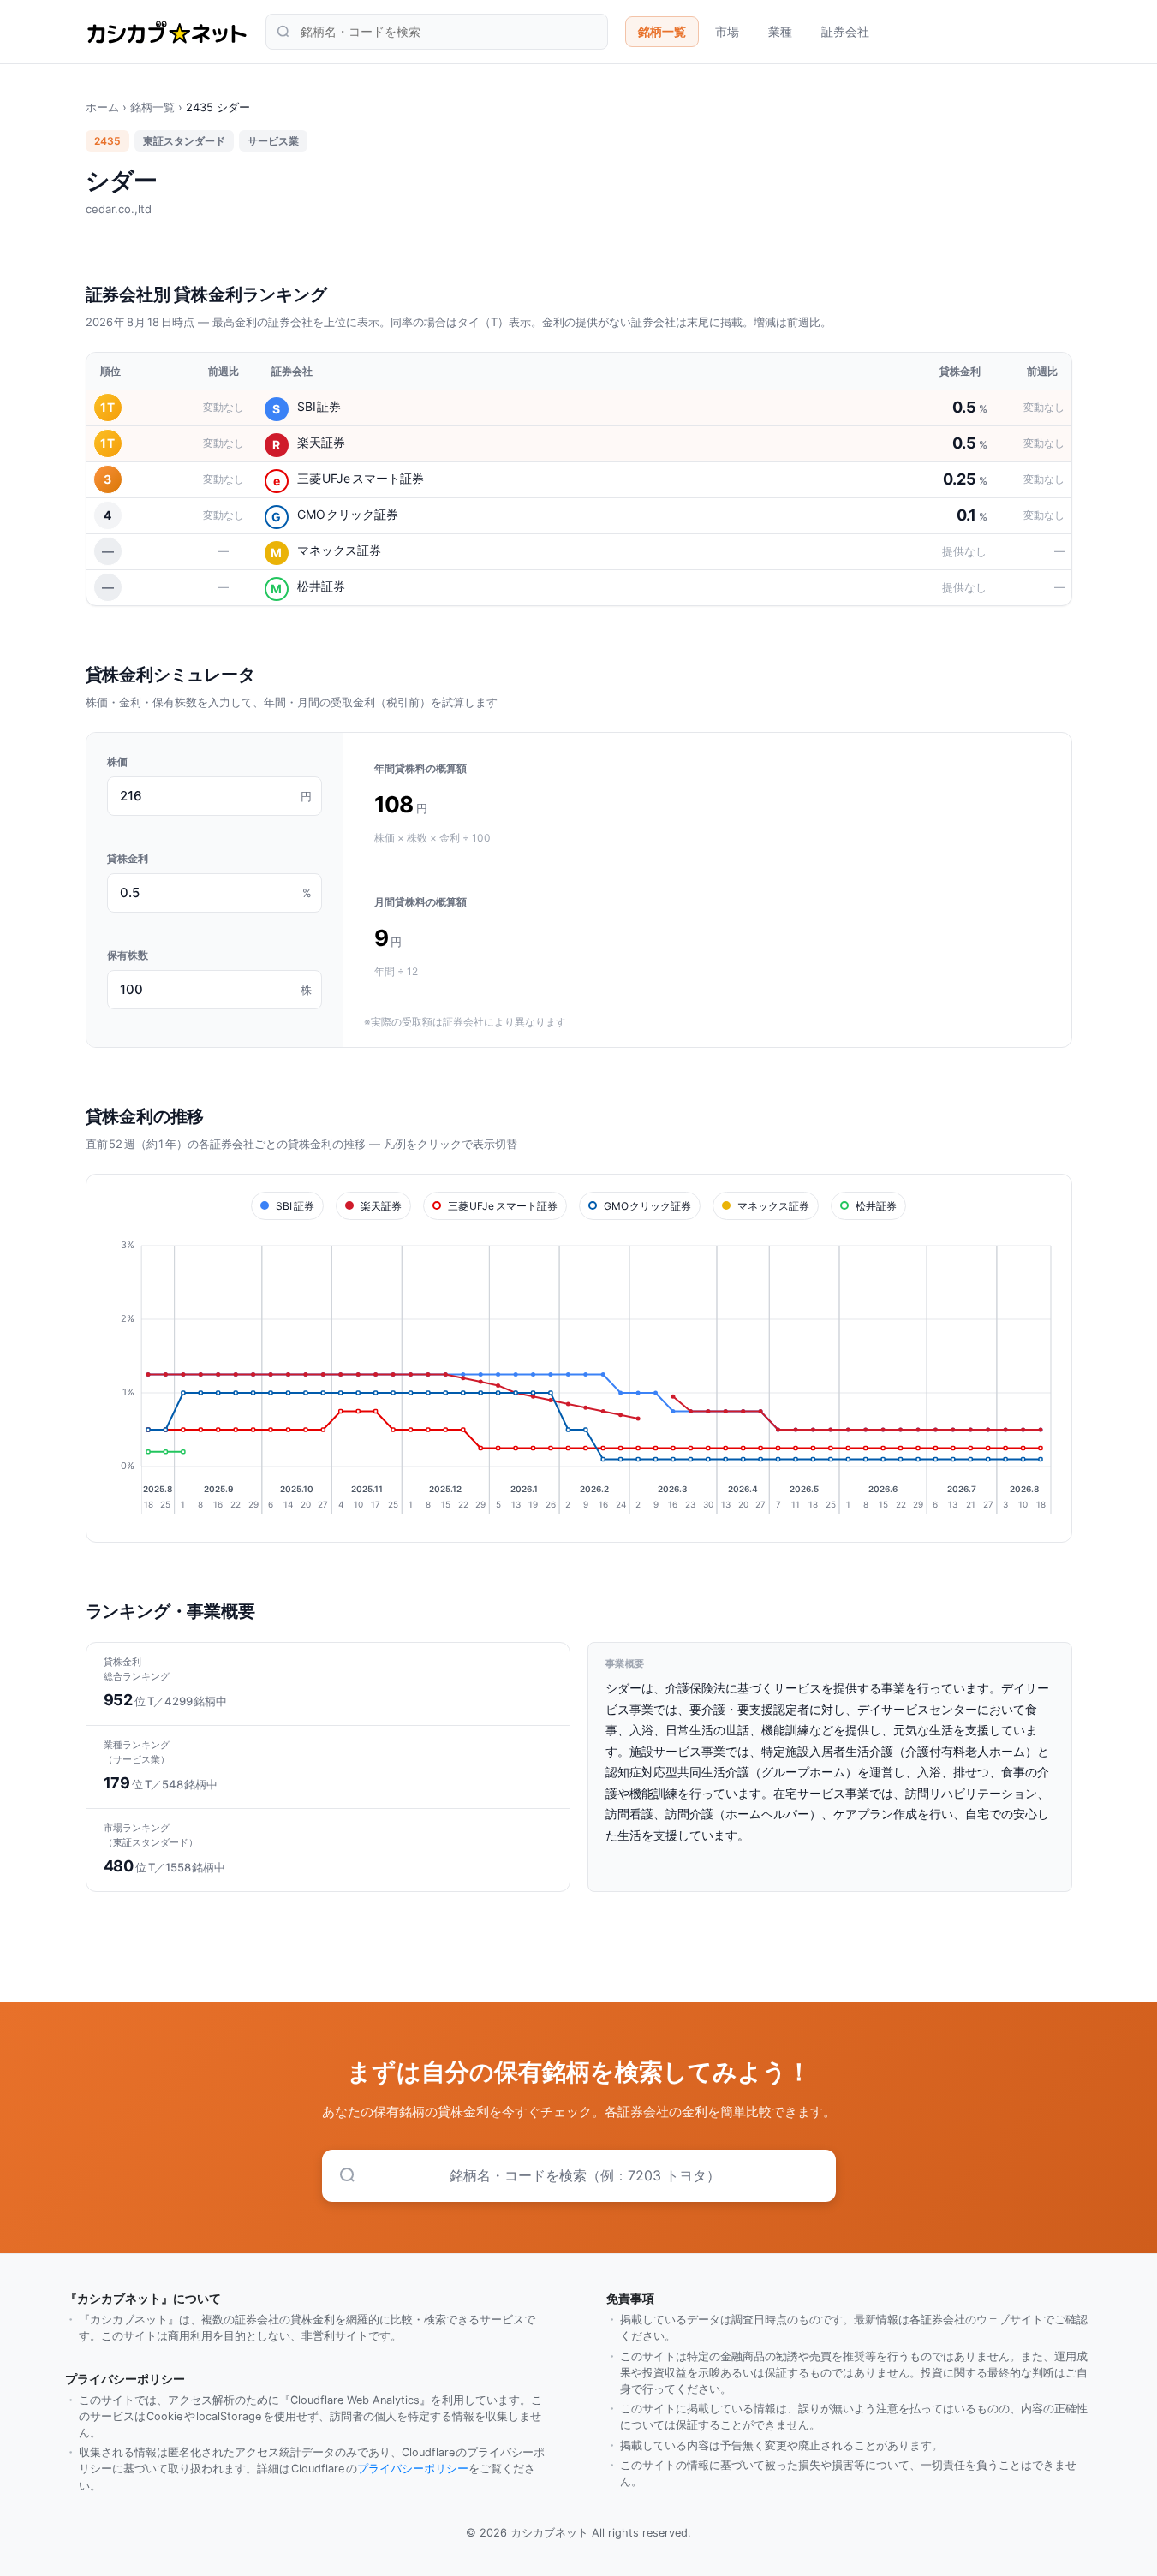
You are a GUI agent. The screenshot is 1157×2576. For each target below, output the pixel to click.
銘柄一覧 (662, 31)
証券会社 (845, 31)
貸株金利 (128, 858)
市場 (727, 31)
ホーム (102, 107)
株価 (117, 761)
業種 (780, 31)
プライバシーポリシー (413, 2469)
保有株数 (128, 955)
